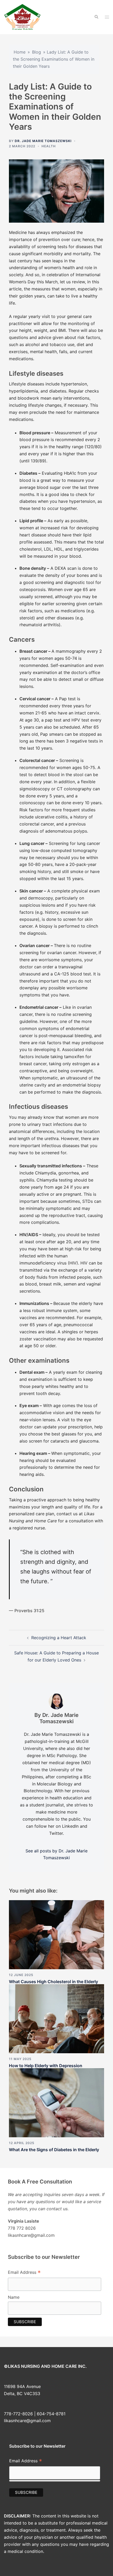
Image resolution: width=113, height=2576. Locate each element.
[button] (96, 17)
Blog (37, 52)
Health (49, 146)
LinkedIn (70, 1826)
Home (20, 52)
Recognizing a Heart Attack (59, 1638)
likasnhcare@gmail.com (27, 2421)
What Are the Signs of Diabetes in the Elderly (54, 2150)
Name (14, 2297)
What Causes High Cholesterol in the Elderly (53, 1982)
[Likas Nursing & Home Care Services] (22, 17)
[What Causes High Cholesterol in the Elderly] (56, 1934)
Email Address (24, 2273)
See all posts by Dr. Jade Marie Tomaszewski (56, 1854)
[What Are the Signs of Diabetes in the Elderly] (56, 2102)
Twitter (56, 1833)
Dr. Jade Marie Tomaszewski (43, 141)
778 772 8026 (22, 2228)
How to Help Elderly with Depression (46, 2066)
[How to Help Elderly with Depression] (56, 2018)
